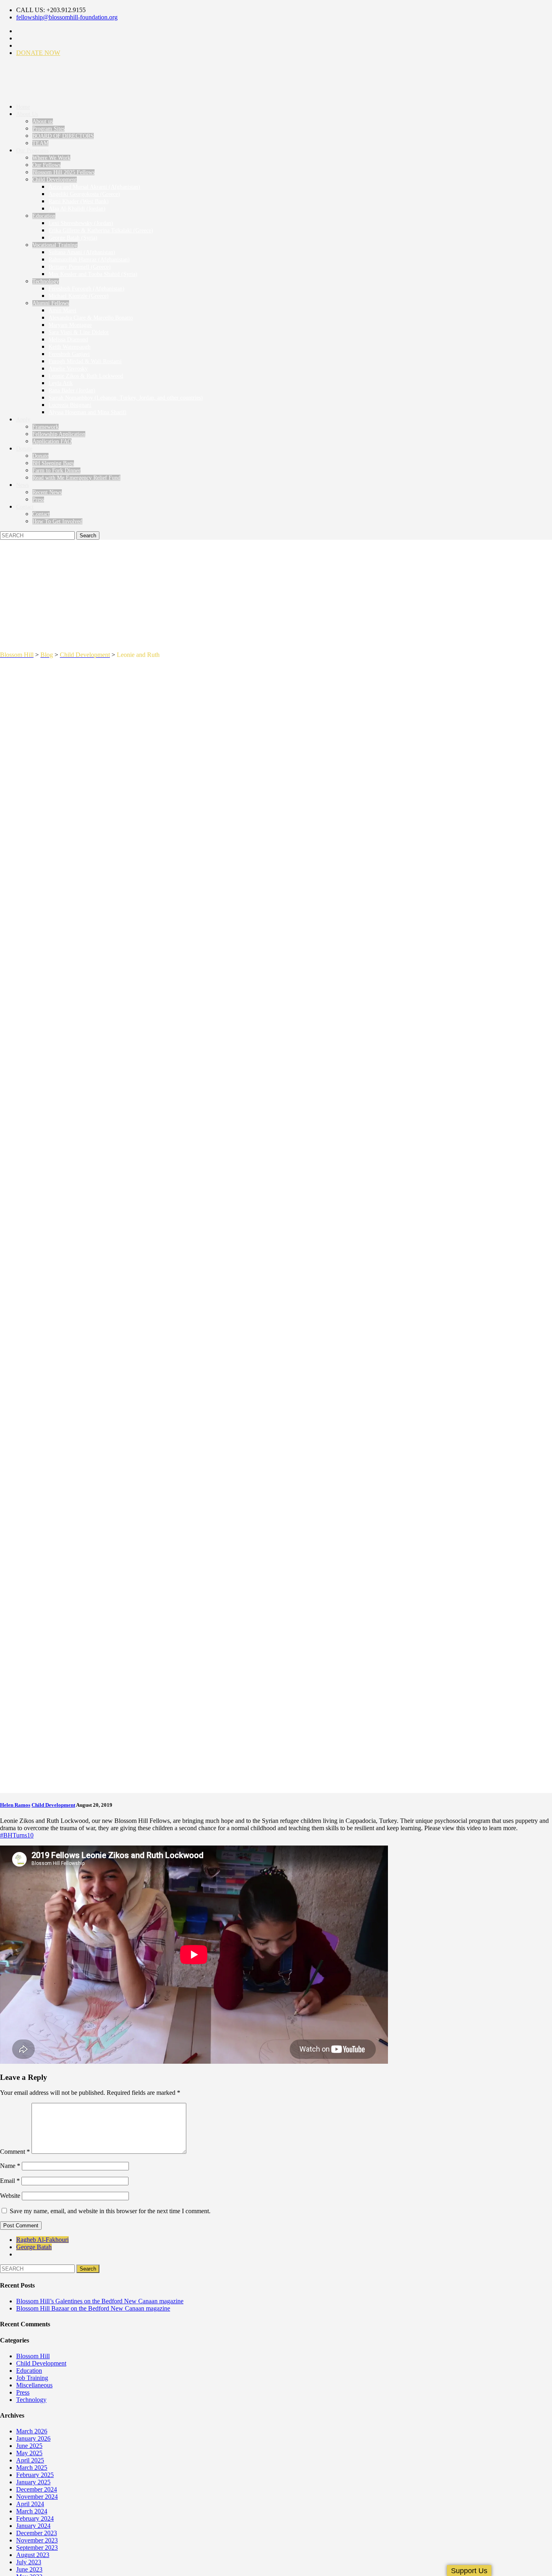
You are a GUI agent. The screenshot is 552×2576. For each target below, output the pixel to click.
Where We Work (51, 158)
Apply (23, 420)
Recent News (47, 492)
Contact (25, 507)
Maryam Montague (70, 325)
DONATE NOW (38, 53)
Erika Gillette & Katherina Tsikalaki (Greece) (101, 230)
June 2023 (29, 2569)
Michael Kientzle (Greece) (79, 296)
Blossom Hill (33, 2356)
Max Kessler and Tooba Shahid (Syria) (93, 274)
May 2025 (29, 2453)
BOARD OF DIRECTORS (63, 136)
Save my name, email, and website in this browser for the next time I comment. (110, 2211)
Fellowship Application (59, 434)
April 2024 (30, 2504)
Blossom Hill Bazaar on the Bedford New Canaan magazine (93, 2308)
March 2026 (32, 2431)
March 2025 (32, 2468)
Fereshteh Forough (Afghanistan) (86, 289)
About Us (27, 114)
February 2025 (35, 2475)
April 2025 (30, 2460)
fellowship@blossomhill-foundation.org (67, 17)
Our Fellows (46, 165)
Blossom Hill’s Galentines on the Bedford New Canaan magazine (100, 2301)
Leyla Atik (61, 383)
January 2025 (33, 2482)
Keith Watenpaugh (70, 347)
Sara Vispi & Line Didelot (79, 332)
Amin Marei (62, 310)
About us (43, 121)
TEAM (40, 143)
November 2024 (37, 2497)
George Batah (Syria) (73, 238)
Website (10, 2196)
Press (38, 500)
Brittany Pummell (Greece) (80, 267)
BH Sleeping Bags (53, 463)
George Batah (34, 2247)
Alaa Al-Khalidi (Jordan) (77, 209)
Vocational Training (55, 245)
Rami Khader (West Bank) (79, 201)
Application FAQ (52, 441)
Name (10, 2166)
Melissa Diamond (68, 340)
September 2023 (37, 2548)
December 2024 (37, 2489)
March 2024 (32, 2511)
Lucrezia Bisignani (70, 405)
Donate (24, 449)
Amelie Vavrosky (68, 369)
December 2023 (37, 2533)
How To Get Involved (57, 521)
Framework (45, 427)
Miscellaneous (34, 2385)
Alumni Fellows (51, 303)
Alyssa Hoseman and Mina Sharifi (87, 412)
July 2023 (29, 2562)
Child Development (55, 180)
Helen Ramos (15, 1805)
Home (23, 107)
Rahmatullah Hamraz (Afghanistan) (89, 260)
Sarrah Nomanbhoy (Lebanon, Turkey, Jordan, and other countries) (126, 398)
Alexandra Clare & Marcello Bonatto (91, 318)
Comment (15, 2152)
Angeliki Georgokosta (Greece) (84, 194)
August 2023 (33, 2555)
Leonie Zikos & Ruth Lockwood (86, 376)
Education (44, 216)
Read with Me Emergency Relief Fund (76, 478)
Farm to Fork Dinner (56, 470)
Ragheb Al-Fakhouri (42, 2240)
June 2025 (29, 2446)
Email (10, 2181)
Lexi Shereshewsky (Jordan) (81, 223)
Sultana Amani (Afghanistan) (82, 252)
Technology (46, 281)
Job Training (32, 2378)
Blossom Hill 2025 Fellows (63, 172)
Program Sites (48, 129)
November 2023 (37, 2540)
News (22, 485)
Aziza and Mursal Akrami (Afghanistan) (94, 187)
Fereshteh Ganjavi (69, 354)
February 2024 (35, 2518)
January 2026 (33, 2438)
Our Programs (32, 150)
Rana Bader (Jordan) (72, 390)
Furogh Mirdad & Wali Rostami (85, 361)
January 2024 (33, 2526)
